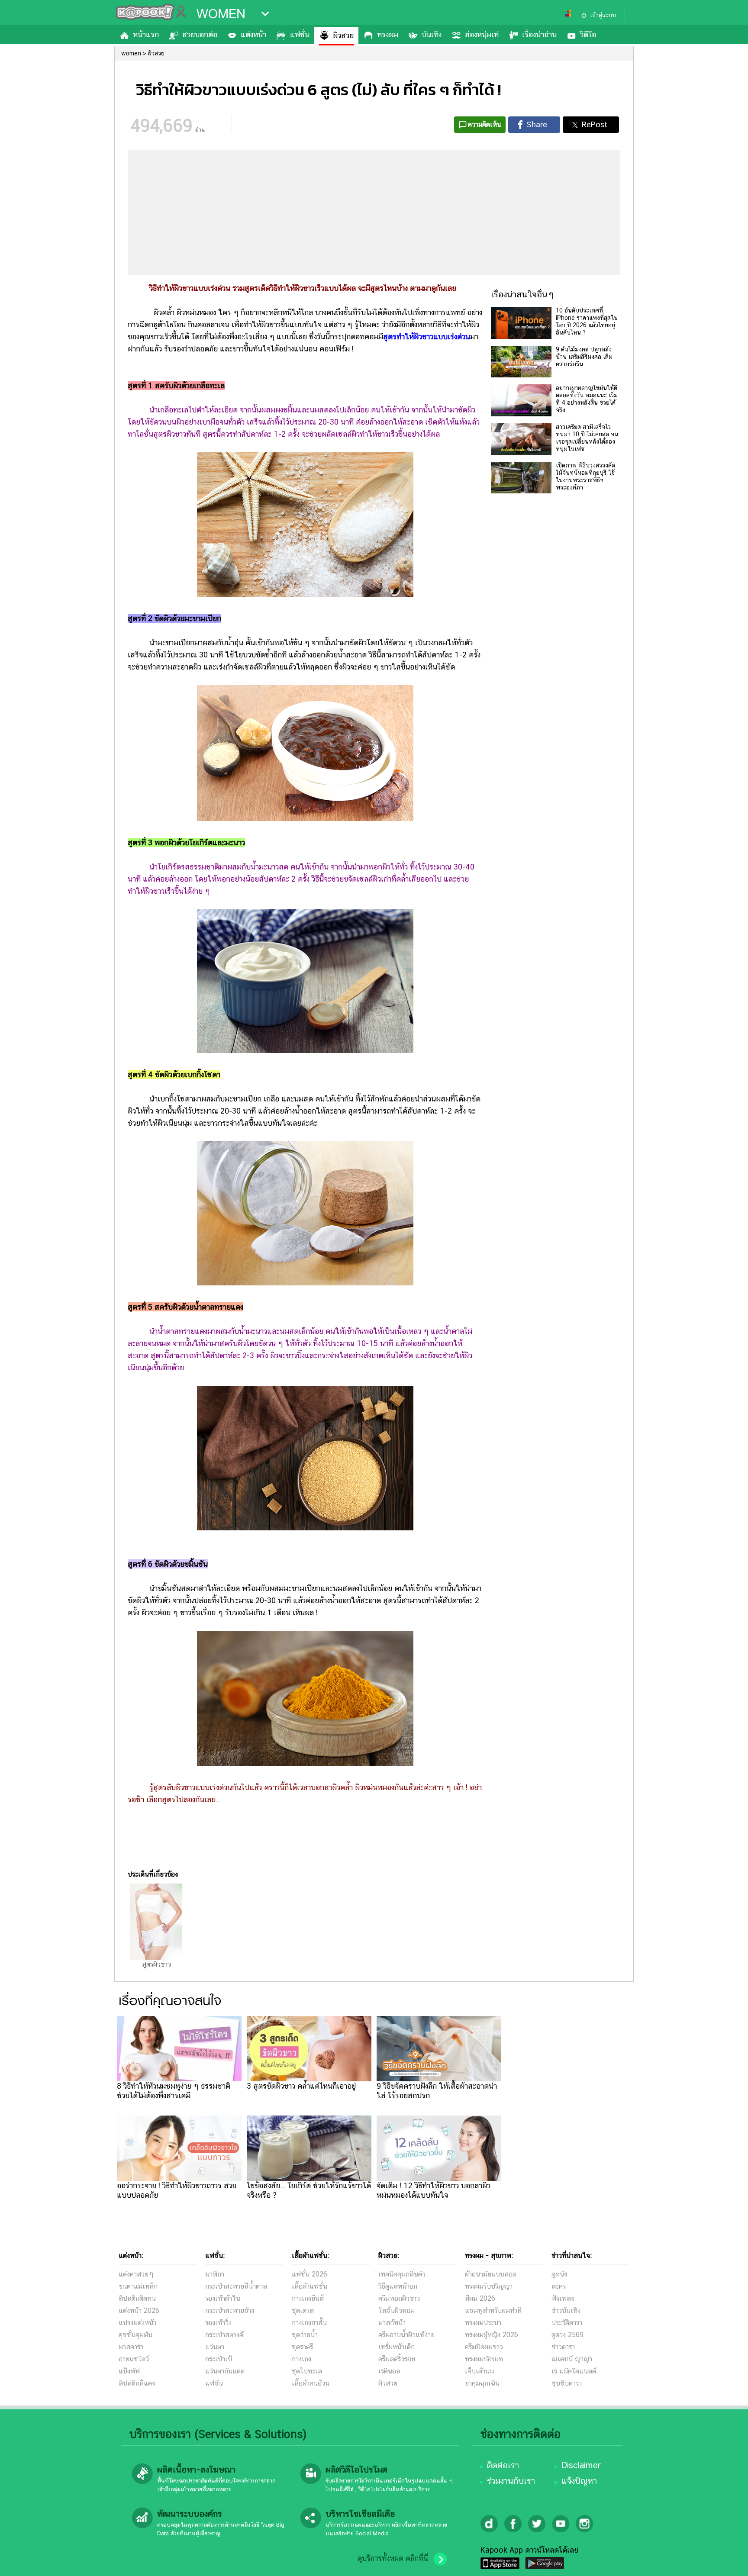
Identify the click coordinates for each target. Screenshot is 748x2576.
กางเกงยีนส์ (308, 2298)
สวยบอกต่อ (200, 34)
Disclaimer (581, 2465)
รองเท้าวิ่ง (218, 2323)
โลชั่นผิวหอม (397, 2310)
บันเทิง (432, 34)
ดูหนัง (559, 2274)
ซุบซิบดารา (567, 2383)
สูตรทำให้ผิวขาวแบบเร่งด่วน (427, 336)
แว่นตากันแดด (225, 2371)
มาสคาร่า (131, 2347)
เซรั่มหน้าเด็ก (397, 2347)
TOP (727, 2561)
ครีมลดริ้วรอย (397, 2359)
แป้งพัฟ (129, 2371)
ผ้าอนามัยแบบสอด (491, 2274)
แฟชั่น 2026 (310, 2274)
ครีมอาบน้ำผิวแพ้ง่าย (406, 2335)
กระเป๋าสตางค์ (224, 2335)
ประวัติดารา (567, 2323)
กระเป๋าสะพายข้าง (230, 2310)
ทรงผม (388, 34)
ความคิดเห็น (485, 124)
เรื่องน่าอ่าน (539, 34)
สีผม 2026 (480, 2298)
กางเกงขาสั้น (309, 2323)
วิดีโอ (588, 34)
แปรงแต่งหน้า (137, 2323)
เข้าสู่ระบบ (603, 15)
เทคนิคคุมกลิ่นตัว (402, 2274)
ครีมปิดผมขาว (484, 2347)
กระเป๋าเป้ (219, 2359)
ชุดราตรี (302, 2347)
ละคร (559, 2286)
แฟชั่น (300, 34)
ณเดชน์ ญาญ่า (572, 2359)
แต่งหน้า (253, 34)
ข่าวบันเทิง (566, 2310)
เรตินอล (389, 2371)
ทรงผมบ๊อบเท (484, 2359)
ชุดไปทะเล (307, 2371)
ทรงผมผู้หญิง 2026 (492, 2335)
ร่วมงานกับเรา (511, 2481)
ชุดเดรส (303, 2310)
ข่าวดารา (563, 2347)
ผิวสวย (343, 35)
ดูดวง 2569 (567, 2335)
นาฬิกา (215, 2274)
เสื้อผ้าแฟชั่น (310, 2286)
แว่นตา (215, 2347)
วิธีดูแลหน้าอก (398, 2286)
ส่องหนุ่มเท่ (482, 34)
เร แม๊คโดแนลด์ (574, 2371)
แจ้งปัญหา (579, 2481)
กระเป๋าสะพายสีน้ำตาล (236, 2286)
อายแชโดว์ (134, 2359)
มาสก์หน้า (392, 2323)
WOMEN (221, 14)
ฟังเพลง (563, 2298)
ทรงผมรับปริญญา (489, 2286)
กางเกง (301, 2359)
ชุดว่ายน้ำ (305, 2335)
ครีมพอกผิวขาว (399, 2298)
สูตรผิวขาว (156, 1964)
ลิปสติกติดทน (137, 2298)
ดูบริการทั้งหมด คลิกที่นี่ (393, 2558)
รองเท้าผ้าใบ (223, 2298)
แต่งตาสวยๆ (136, 2274)
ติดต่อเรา (503, 2465)
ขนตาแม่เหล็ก (138, 2286)
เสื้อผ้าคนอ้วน (311, 2383)
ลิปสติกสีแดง (137, 2383)
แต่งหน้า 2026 (139, 2310)
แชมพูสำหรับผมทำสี (493, 2310)
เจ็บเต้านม (479, 2371)
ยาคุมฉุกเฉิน (482, 2383)
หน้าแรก (146, 34)
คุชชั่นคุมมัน (135, 2335)
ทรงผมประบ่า (483, 2323)
